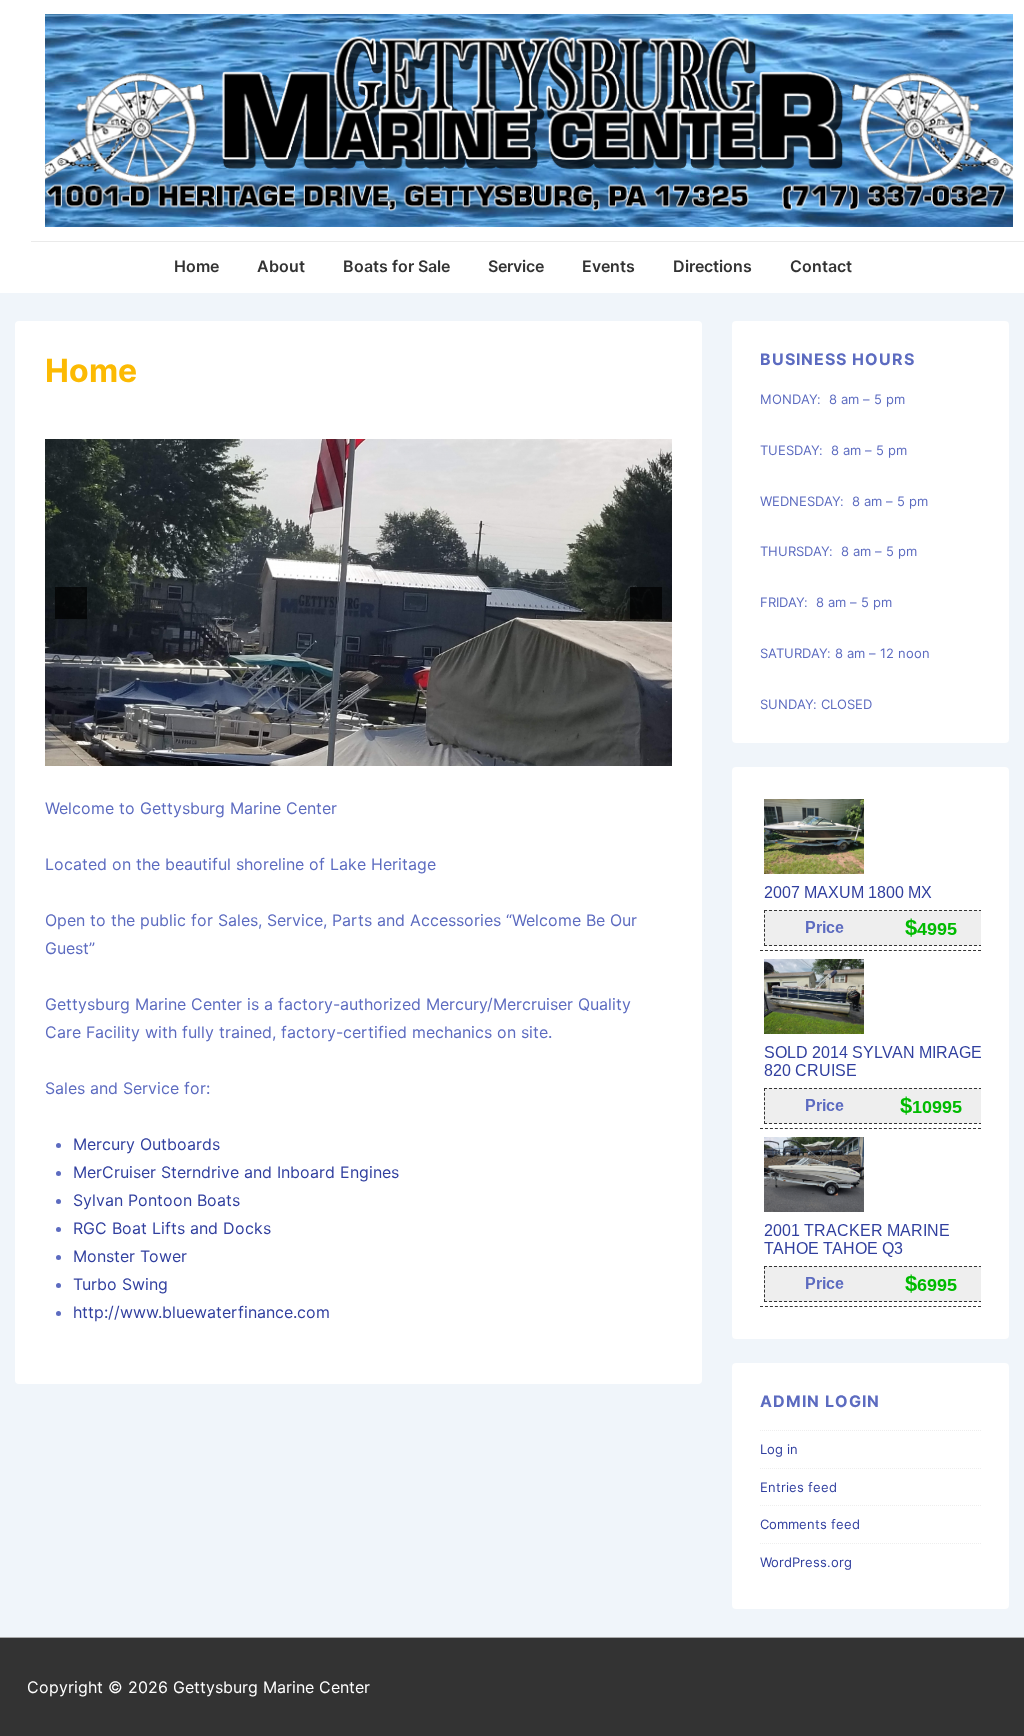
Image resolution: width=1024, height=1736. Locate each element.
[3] (295, 749)
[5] (337, 749)
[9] (421, 749)
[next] (646, 603)
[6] (358, 749)
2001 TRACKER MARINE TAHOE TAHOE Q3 (857, 1239)
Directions (712, 266)
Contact (821, 266)
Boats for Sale (396, 266)
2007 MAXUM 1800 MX (848, 892)
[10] (442, 749)
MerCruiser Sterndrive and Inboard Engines (238, 1172)
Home (196, 266)
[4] (316, 749)
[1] (253, 749)
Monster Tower (130, 1256)
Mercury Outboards (146, 1144)
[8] (400, 749)
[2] (274, 749)
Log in (779, 1449)
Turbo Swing (120, 1284)
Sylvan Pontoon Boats (156, 1200)
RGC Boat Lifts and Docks (172, 1228)
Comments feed (810, 1524)
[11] (463, 749)
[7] (379, 749)
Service (516, 266)
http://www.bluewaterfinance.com (201, 1312)
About (281, 266)
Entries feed (798, 1487)
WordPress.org (806, 1562)
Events (608, 266)
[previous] (71, 603)
